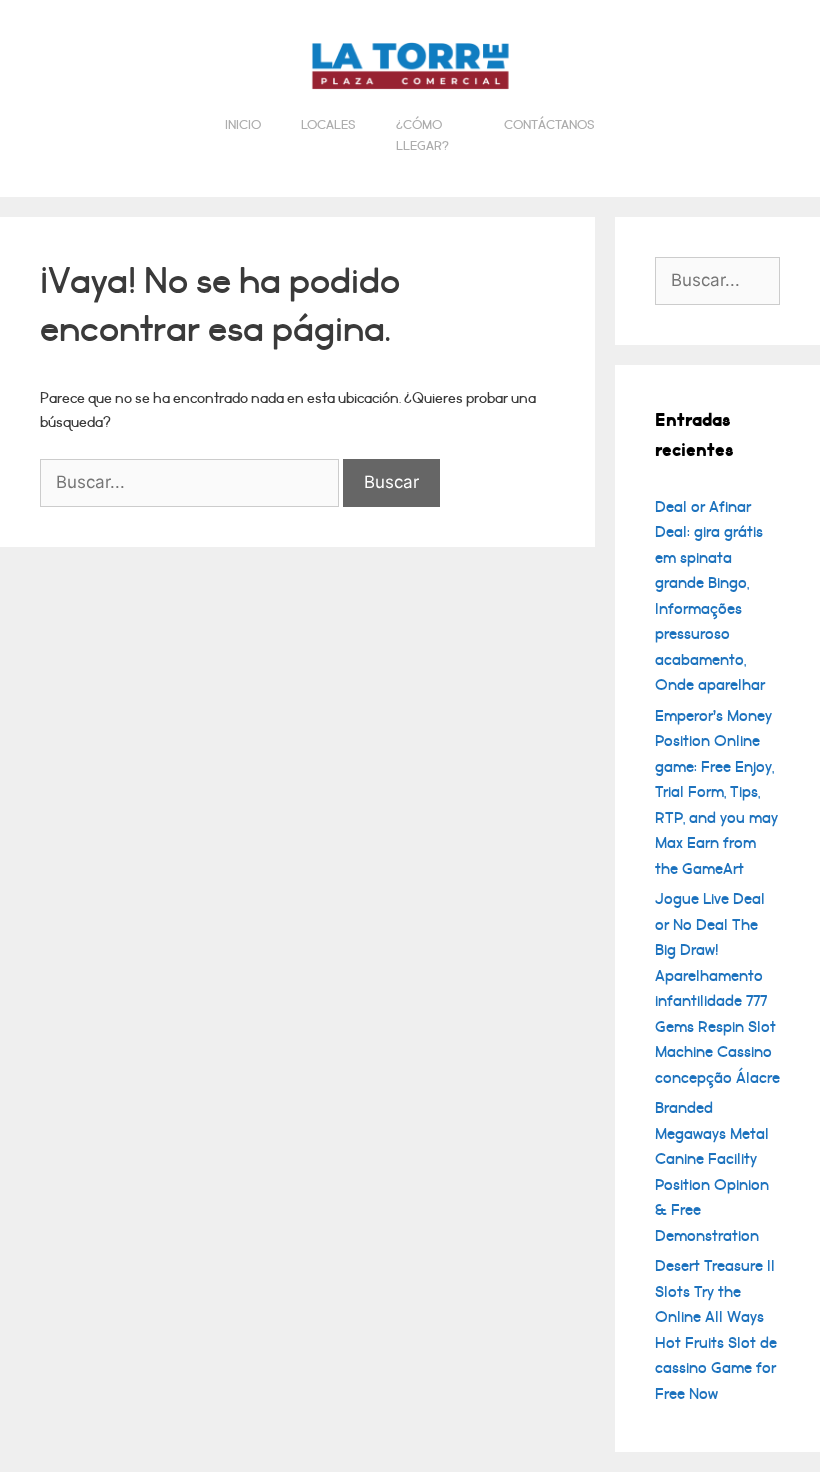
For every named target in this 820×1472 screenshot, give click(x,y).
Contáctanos (549, 125)
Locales (328, 125)
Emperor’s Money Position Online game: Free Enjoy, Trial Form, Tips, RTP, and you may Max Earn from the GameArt (716, 792)
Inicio (243, 125)
